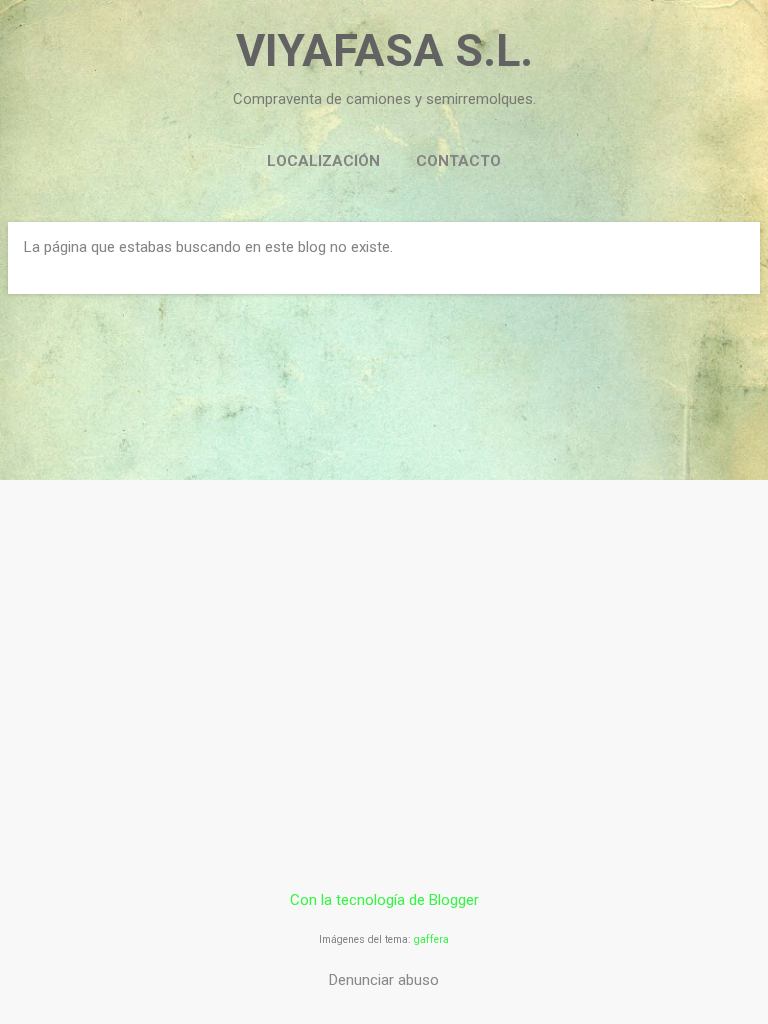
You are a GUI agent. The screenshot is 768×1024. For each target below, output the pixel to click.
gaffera (431, 939)
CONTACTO (458, 161)
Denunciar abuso (384, 980)
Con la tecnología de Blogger (384, 900)
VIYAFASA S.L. (384, 50)
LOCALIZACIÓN (323, 161)
